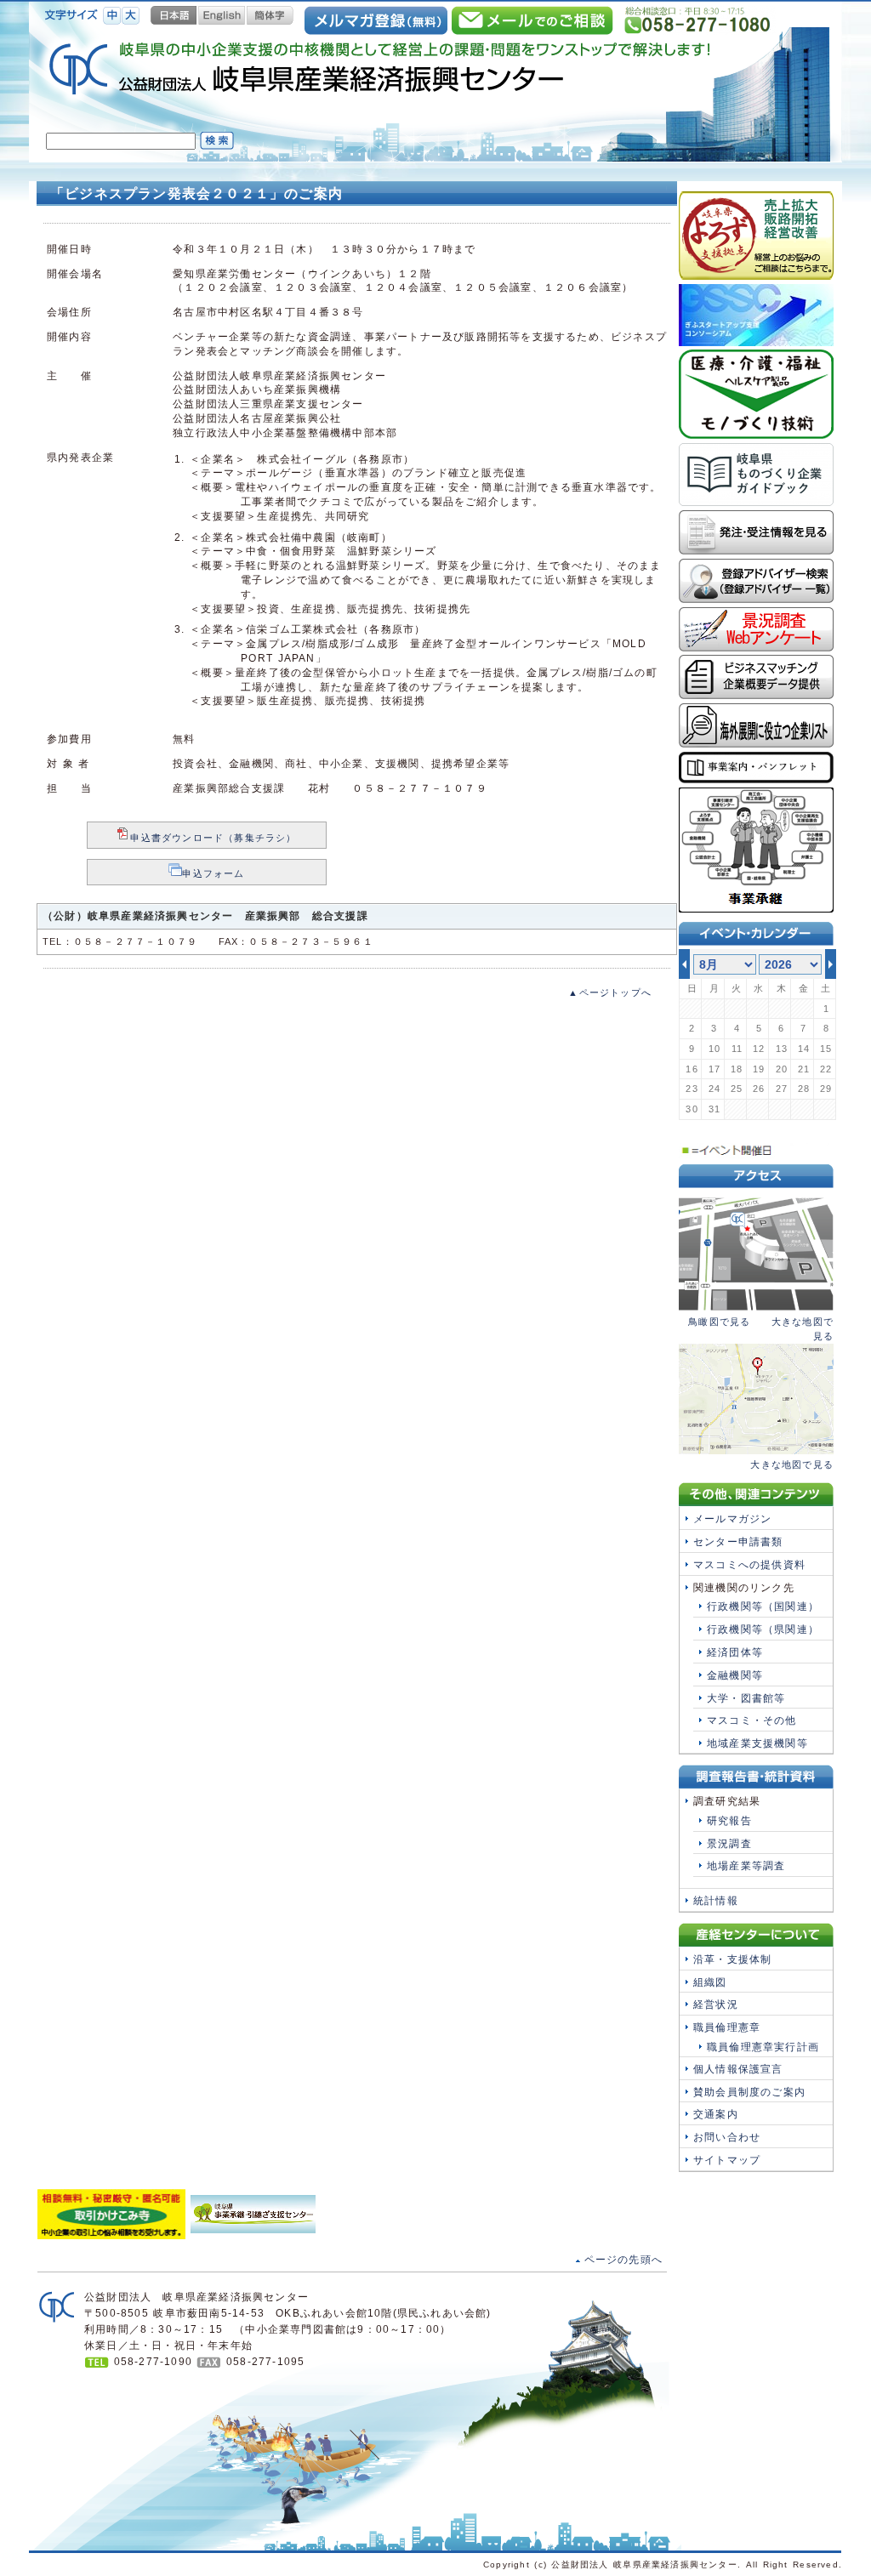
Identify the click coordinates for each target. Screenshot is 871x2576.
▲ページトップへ (610, 992)
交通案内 (716, 2114)
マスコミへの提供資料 (749, 1565)
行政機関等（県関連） (763, 1629)
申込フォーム (213, 873)
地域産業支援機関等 (757, 1743)
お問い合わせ (727, 2137)
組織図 (710, 1982)
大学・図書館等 (746, 1698)
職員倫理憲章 (727, 2027)
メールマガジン (732, 1519)
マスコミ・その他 (752, 1720)
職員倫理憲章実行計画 (763, 2047)
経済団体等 (735, 1652)
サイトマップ (727, 2160)
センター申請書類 (738, 1542)
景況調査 (729, 1844)
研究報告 (729, 1821)
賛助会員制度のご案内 (749, 2092)
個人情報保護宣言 (738, 2069)
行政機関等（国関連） (763, 1606)
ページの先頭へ (623, 2260)
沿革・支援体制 (732, 1959)
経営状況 (716, 2005)
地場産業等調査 (746, 1866)
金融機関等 (735, 1675)
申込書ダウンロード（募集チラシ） (213, 838)
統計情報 (716, 1901)
